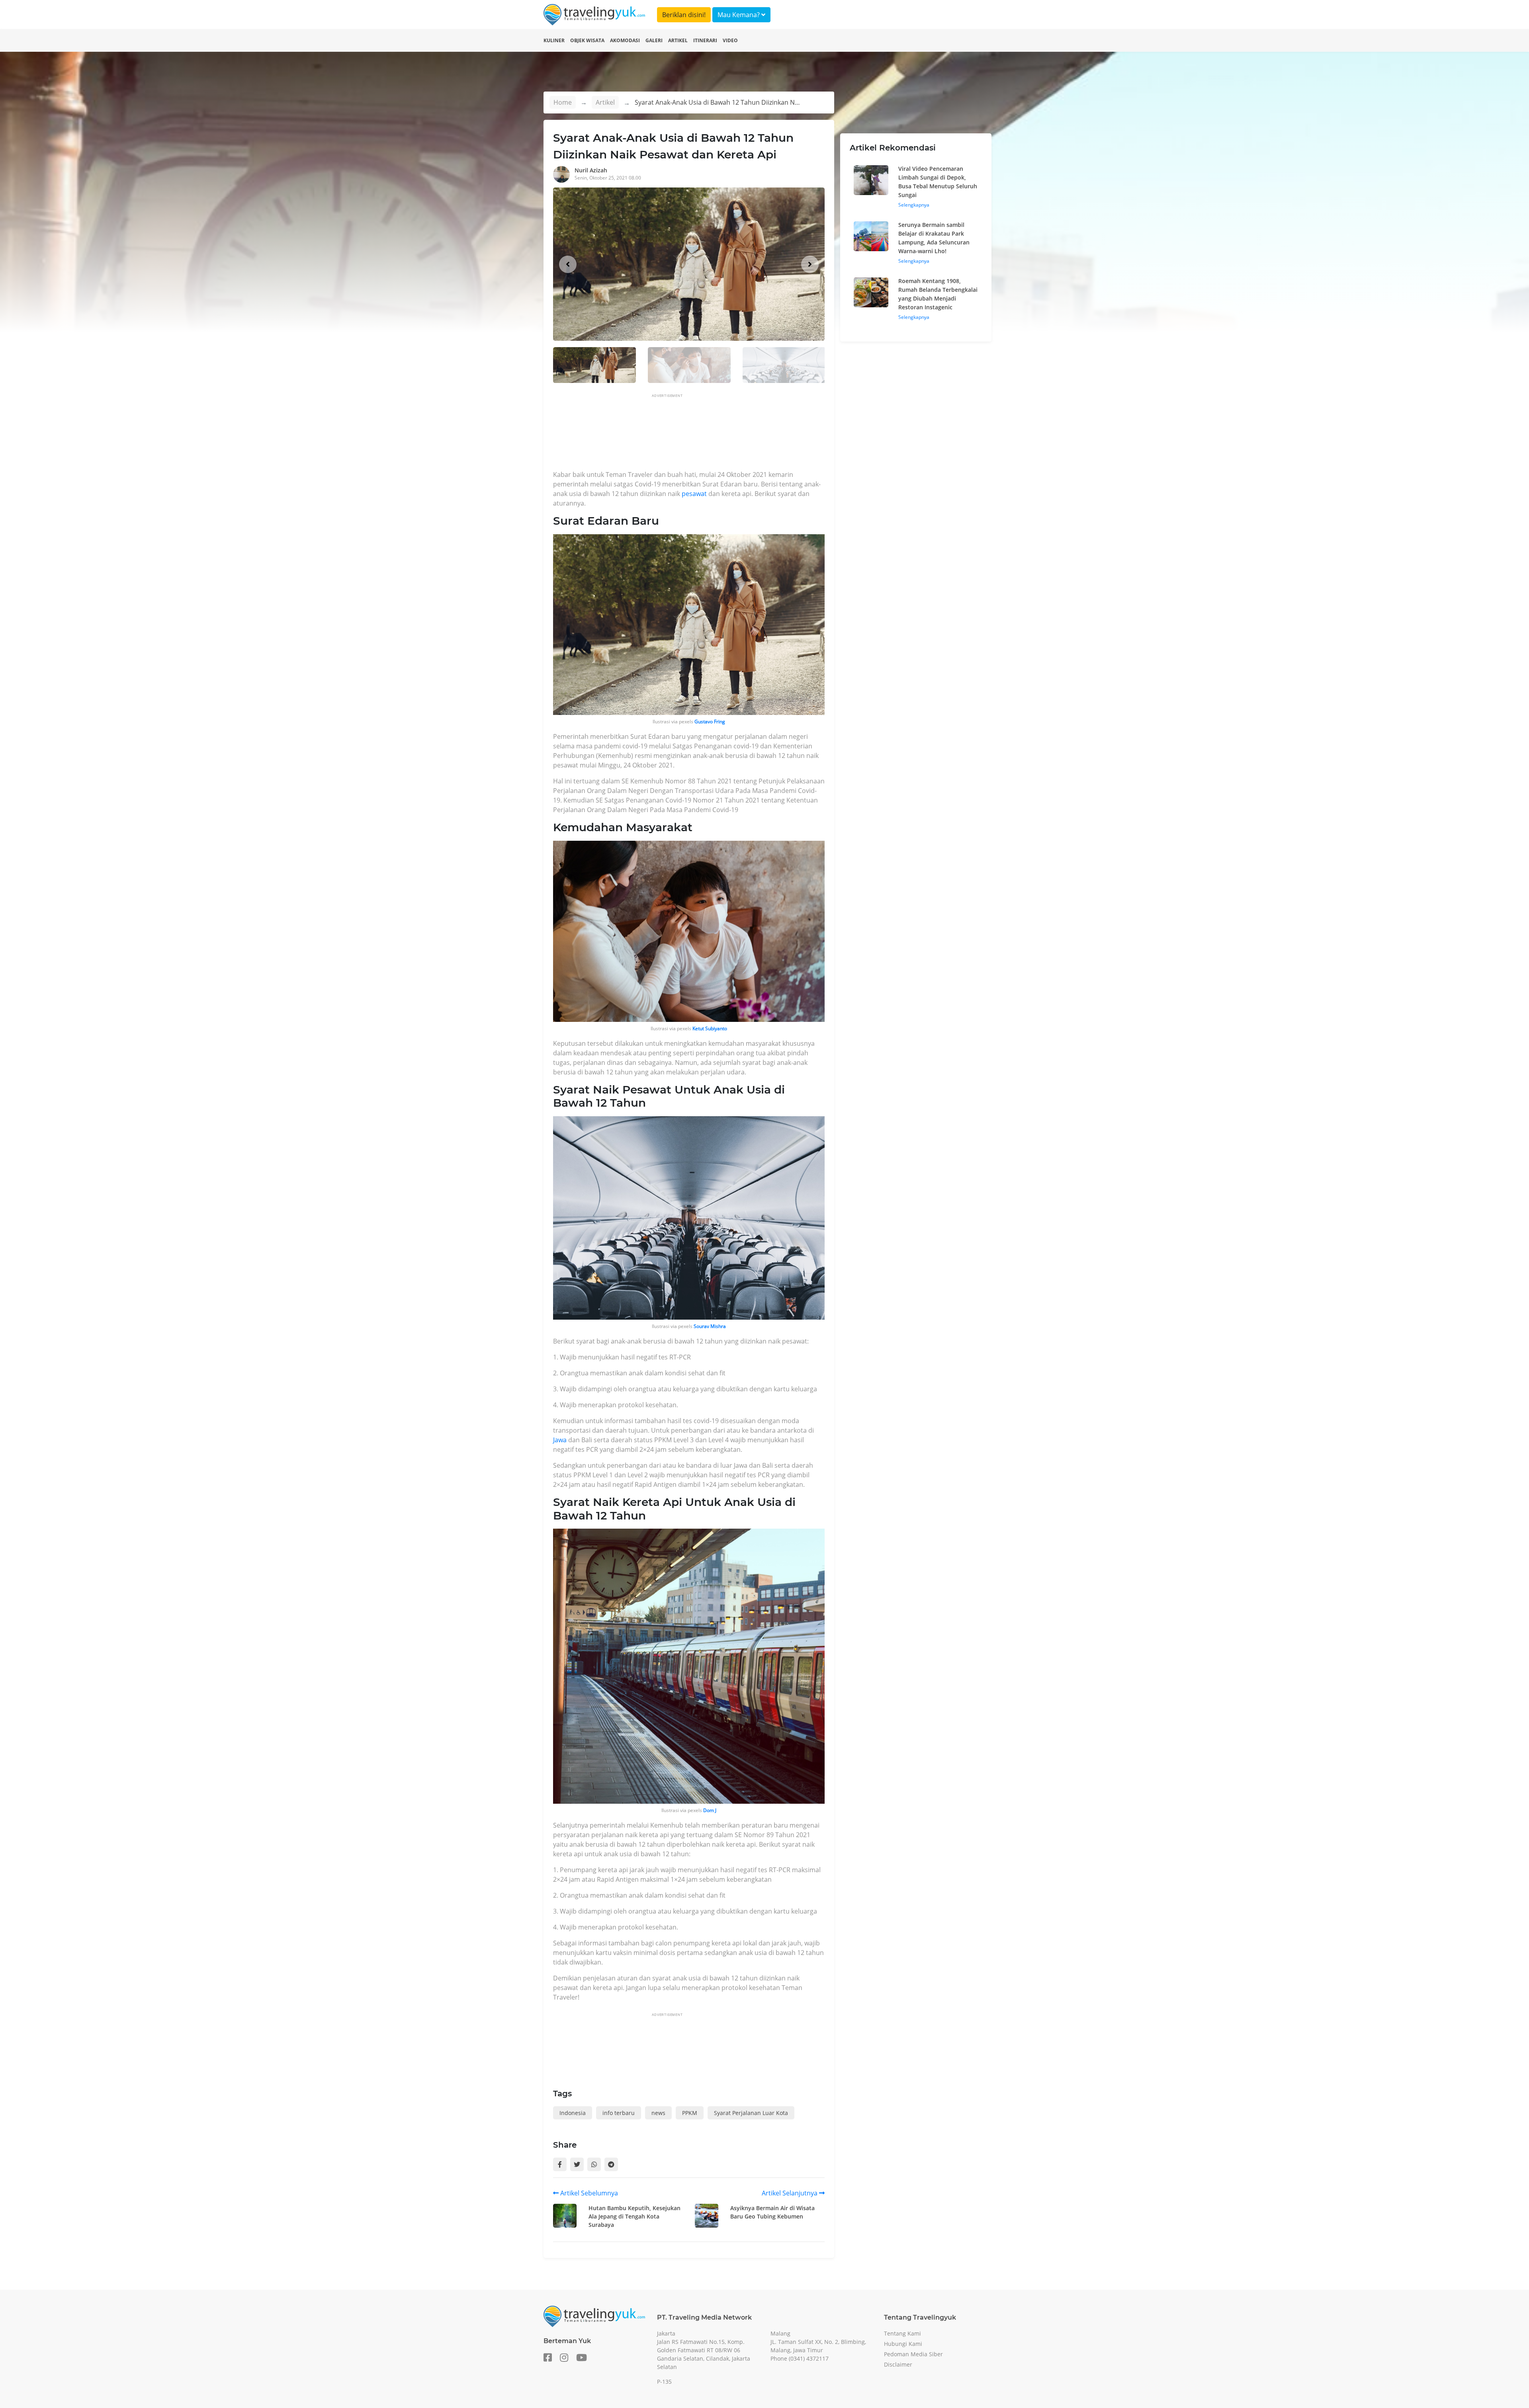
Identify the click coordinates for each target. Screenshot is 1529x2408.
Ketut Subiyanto (710, 1028)
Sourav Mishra (710, 1326)
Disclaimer (898, 2364)
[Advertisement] (698, 434)
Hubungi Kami (903, 2344)
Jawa (560, 1440)
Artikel (678, 40)
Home (563, 102)
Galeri (654, 40)
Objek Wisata (587, 40)
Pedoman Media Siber (913, 2354)
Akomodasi (625, 40)
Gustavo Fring (710, 722)
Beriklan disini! (684, 15)
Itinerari (705, 40)
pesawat (694, 494)
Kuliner (554, 40)
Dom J (710, 1810)
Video (730, 40)
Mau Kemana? (739, 15)
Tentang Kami (902, 2333)
